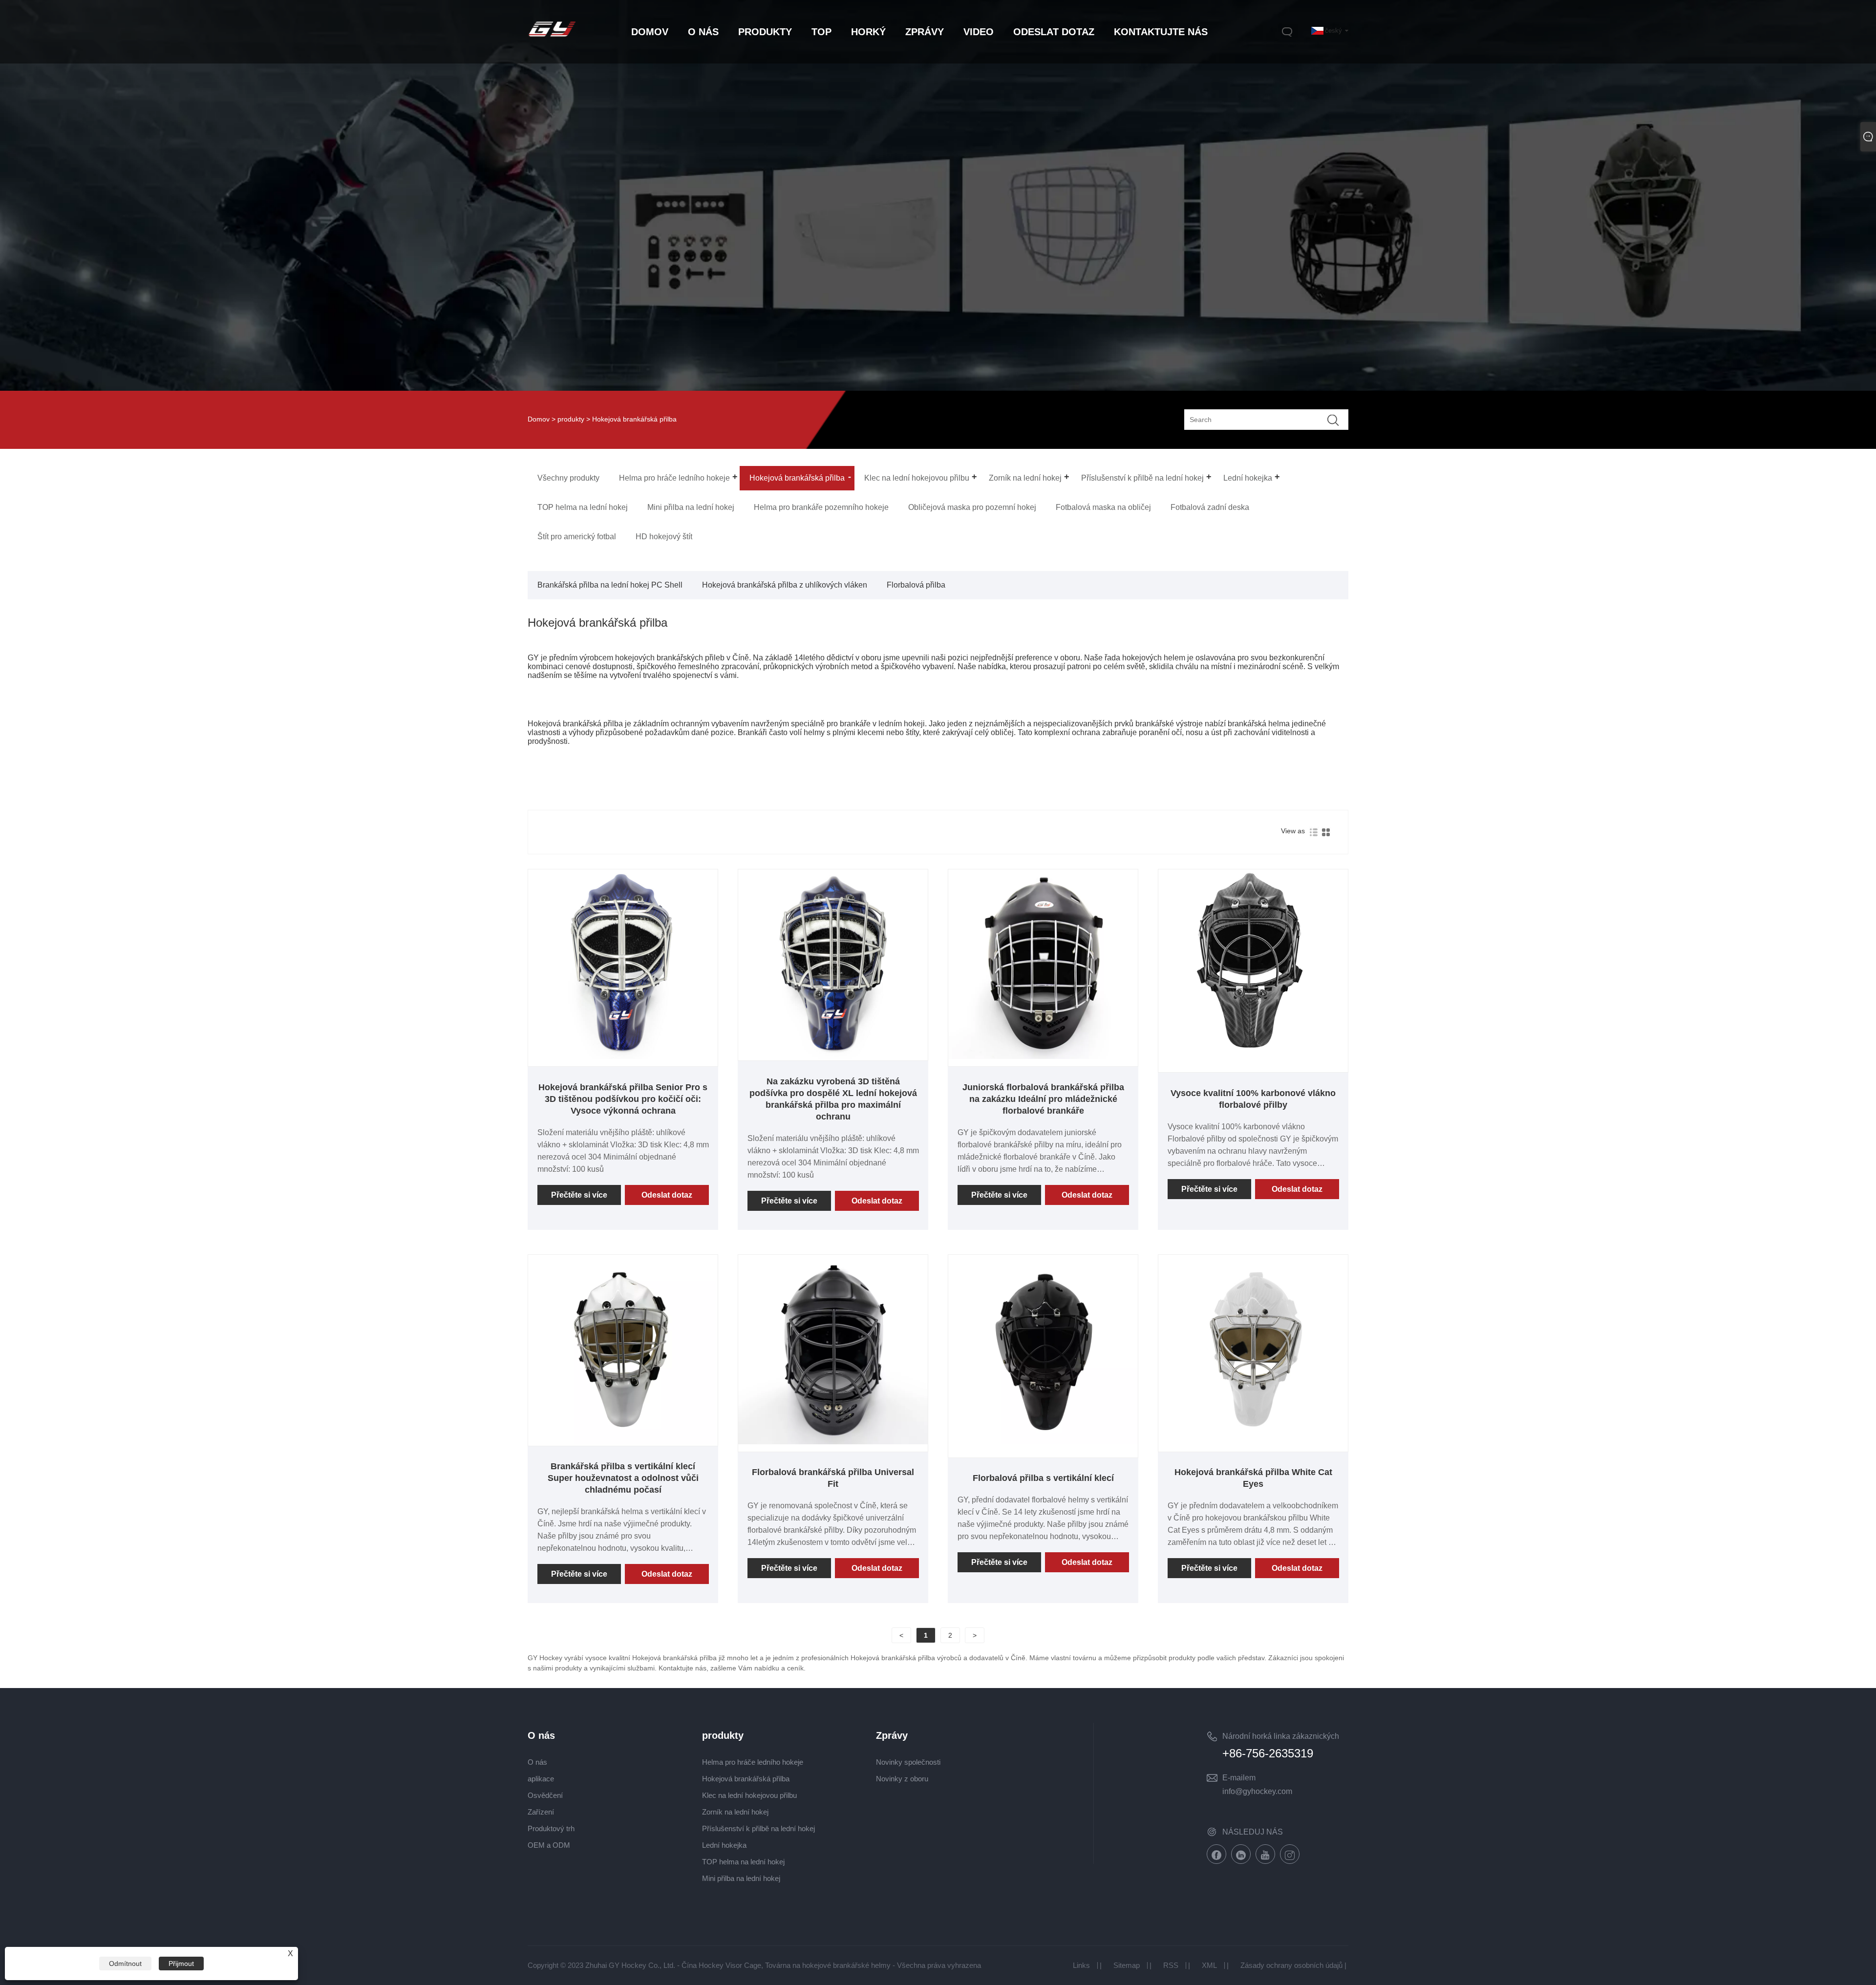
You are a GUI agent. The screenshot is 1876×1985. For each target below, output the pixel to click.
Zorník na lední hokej (735, 1812)
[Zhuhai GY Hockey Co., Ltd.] (552, 38)
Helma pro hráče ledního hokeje (753, 1762)
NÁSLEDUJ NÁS (1253, 1832)
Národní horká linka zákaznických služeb (1281, 1738)
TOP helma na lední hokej (743, 1862)
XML (1209, 1965)
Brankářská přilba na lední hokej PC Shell (610, 585)
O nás (537, 1762)
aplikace (541, 1779)
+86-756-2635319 (1268, 1753)
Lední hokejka (724, 1845)
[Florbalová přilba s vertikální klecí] (1043, 1442)
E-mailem (1239, 1778)
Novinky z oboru (902, 1779)
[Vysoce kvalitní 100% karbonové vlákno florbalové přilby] (1253, 1056)
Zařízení (541, 1812)
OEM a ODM (549, 1845)
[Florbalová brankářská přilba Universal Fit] (833, 1442)
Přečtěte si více (579, 1195)
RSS (1171, 1965)
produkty (571, 419)
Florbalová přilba (916, 585)
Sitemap (1127, 1965)
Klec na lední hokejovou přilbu (749, 1795)
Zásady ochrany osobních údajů (1291, 1965)
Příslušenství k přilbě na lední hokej (758, 1828)
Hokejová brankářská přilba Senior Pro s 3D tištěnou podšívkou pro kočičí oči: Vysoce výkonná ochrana (623, 1099)
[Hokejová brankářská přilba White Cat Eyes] (1253, 1442)
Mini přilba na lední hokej (741, 1878)
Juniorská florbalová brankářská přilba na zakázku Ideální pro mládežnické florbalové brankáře (1043, 1099)
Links (1081, 1965)
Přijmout (181, 1964)
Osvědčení (545, 1795)
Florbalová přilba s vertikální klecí (1043, 1478)
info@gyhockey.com (1257, 1791)
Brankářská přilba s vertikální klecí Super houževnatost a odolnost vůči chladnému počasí (623, 1478)
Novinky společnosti (908, 1762)
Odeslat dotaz (667, 1195)
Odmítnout (125, 1964)
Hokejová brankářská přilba (746, 1779)
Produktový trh (551, 1828)
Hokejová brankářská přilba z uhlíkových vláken (785, 585)
